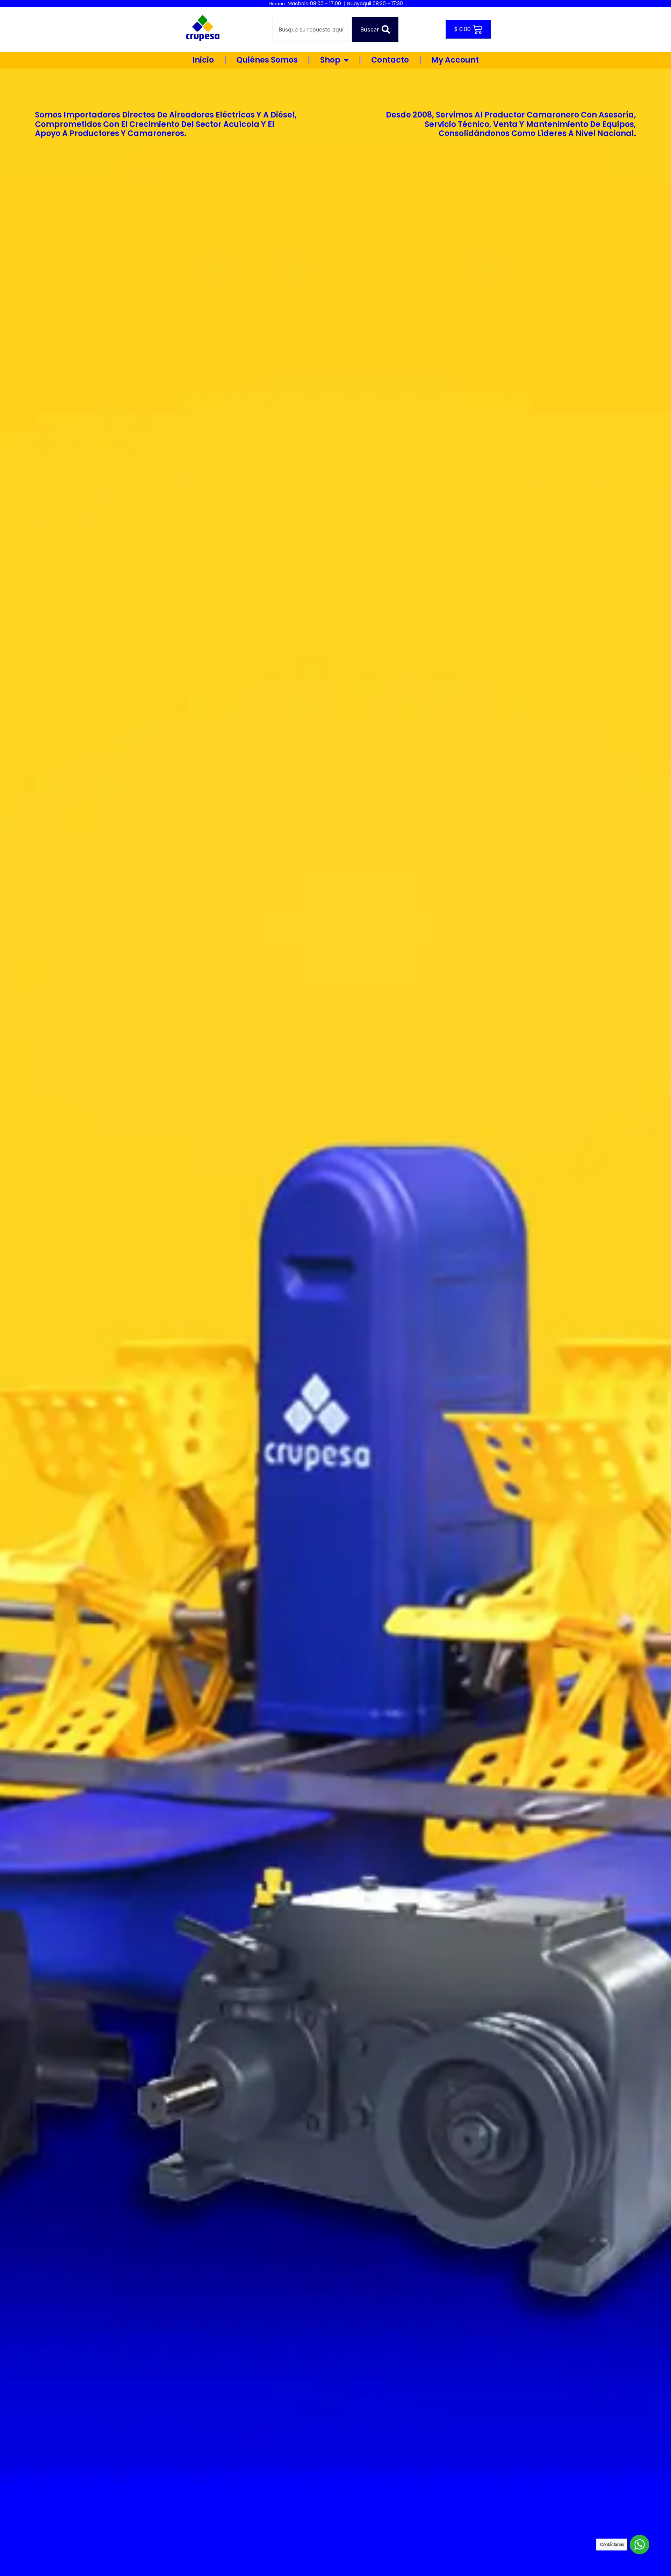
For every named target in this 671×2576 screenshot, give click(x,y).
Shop (330, 60)
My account (455, 60)
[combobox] (312, 29)
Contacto (390, 60)
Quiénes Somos (267, 60)
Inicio (203, 60)
